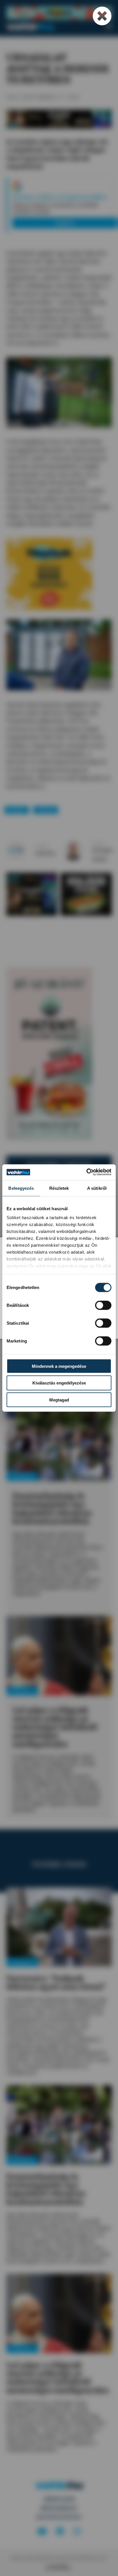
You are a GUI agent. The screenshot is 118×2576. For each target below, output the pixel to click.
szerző (42, 846)
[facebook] (60, 2532)
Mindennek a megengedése (59, 1366)
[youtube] (42, 2532)
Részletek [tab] (59, 1188)
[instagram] (77, 2532)
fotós (98, 843)
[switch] (103, 1305)
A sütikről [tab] (97, 1188)
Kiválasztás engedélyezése (59, 1383)
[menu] (109, 26)
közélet (17, 810)
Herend (46, 810)
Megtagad (59, 1400)
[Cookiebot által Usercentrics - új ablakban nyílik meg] (86, 1172)
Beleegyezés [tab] (21, 1188)
